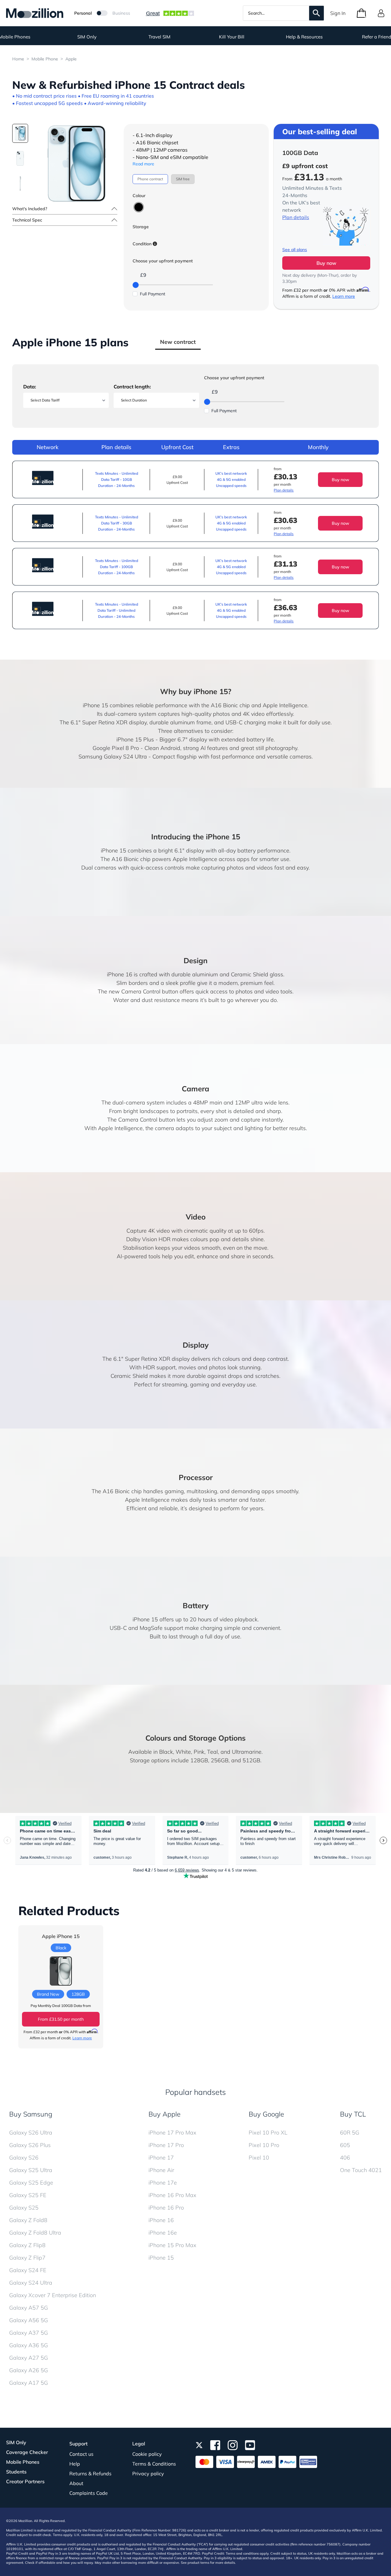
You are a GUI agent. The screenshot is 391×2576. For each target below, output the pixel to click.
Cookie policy (147, 2454)
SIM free (183, 179)
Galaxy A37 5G (29, 2333)
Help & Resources (304, 37)
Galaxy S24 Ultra (31, 2283)
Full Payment (153, 294)
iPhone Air (161, 2170)
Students (16, 2472)
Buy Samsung (31, 2114)
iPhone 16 (161, 2220)
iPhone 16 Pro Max (172, 2195)
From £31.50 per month (61, 2019)
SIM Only (87, 37)
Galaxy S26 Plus (30, 2145)
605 (345, 2145)
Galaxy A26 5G (29, 2370)
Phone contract (150, 179)
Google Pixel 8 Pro (116, 748)
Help (75, 2464)
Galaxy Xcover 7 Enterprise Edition (53, 2295)
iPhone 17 (161, 2158)
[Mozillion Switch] (102, 13)
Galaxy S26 (24, 2158)
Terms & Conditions (154, 2464)
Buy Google (266, 2114)
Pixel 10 (259, 2158)
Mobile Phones (23, 2462)
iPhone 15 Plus (135, 739)
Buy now (326, 263)
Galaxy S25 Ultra (31, 2170)
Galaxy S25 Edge (31, 2183)
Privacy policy (148, 2473)
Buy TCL (353, 2114)
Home (18, 59)
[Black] (139, 207)
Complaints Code (89, 2493)
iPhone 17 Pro (166, 2145)
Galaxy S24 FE (28, 2270)
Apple (71, 59)
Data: (30, 387)
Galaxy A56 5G (29, 2320)
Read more (143, 164)
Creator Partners (25, 2481)
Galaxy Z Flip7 (27, 2258)
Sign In (338, 13)
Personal (83, 13)
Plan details (296, 217)
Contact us (81, 2454)
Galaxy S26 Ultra (31, 2133)
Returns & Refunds (90, 2473)
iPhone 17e (163, 2183)
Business (121, 13)
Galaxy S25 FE (28, 2195)
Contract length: (132, 387)
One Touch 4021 (361, 2170)
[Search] (316, 13)
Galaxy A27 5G (29, 2358)
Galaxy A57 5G (29, 2308)
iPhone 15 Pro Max (172, 2245)
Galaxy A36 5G (29, 2345)
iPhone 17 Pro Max (172, 2133)
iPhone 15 (161, 2258)
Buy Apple (164, 2114)
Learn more (344, 296)
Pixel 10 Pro (264, 2145)
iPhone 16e (163, 2233)
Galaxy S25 (24, 2208)
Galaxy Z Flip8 (27, 2245)
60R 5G (350, 2133)
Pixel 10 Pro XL (268, 2133)
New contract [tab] (178, 342)
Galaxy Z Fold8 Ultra (35, 2233)
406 (345, 2158)
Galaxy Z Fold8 (28, 2220)
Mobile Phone (45, 59)
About (76, 2483)
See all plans (295, 250)
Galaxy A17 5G (29, 2383)
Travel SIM (159, 37)
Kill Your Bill (232, 37)
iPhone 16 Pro (166, 2208)
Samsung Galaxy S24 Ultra (113, 757)
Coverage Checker (27, 2452)
